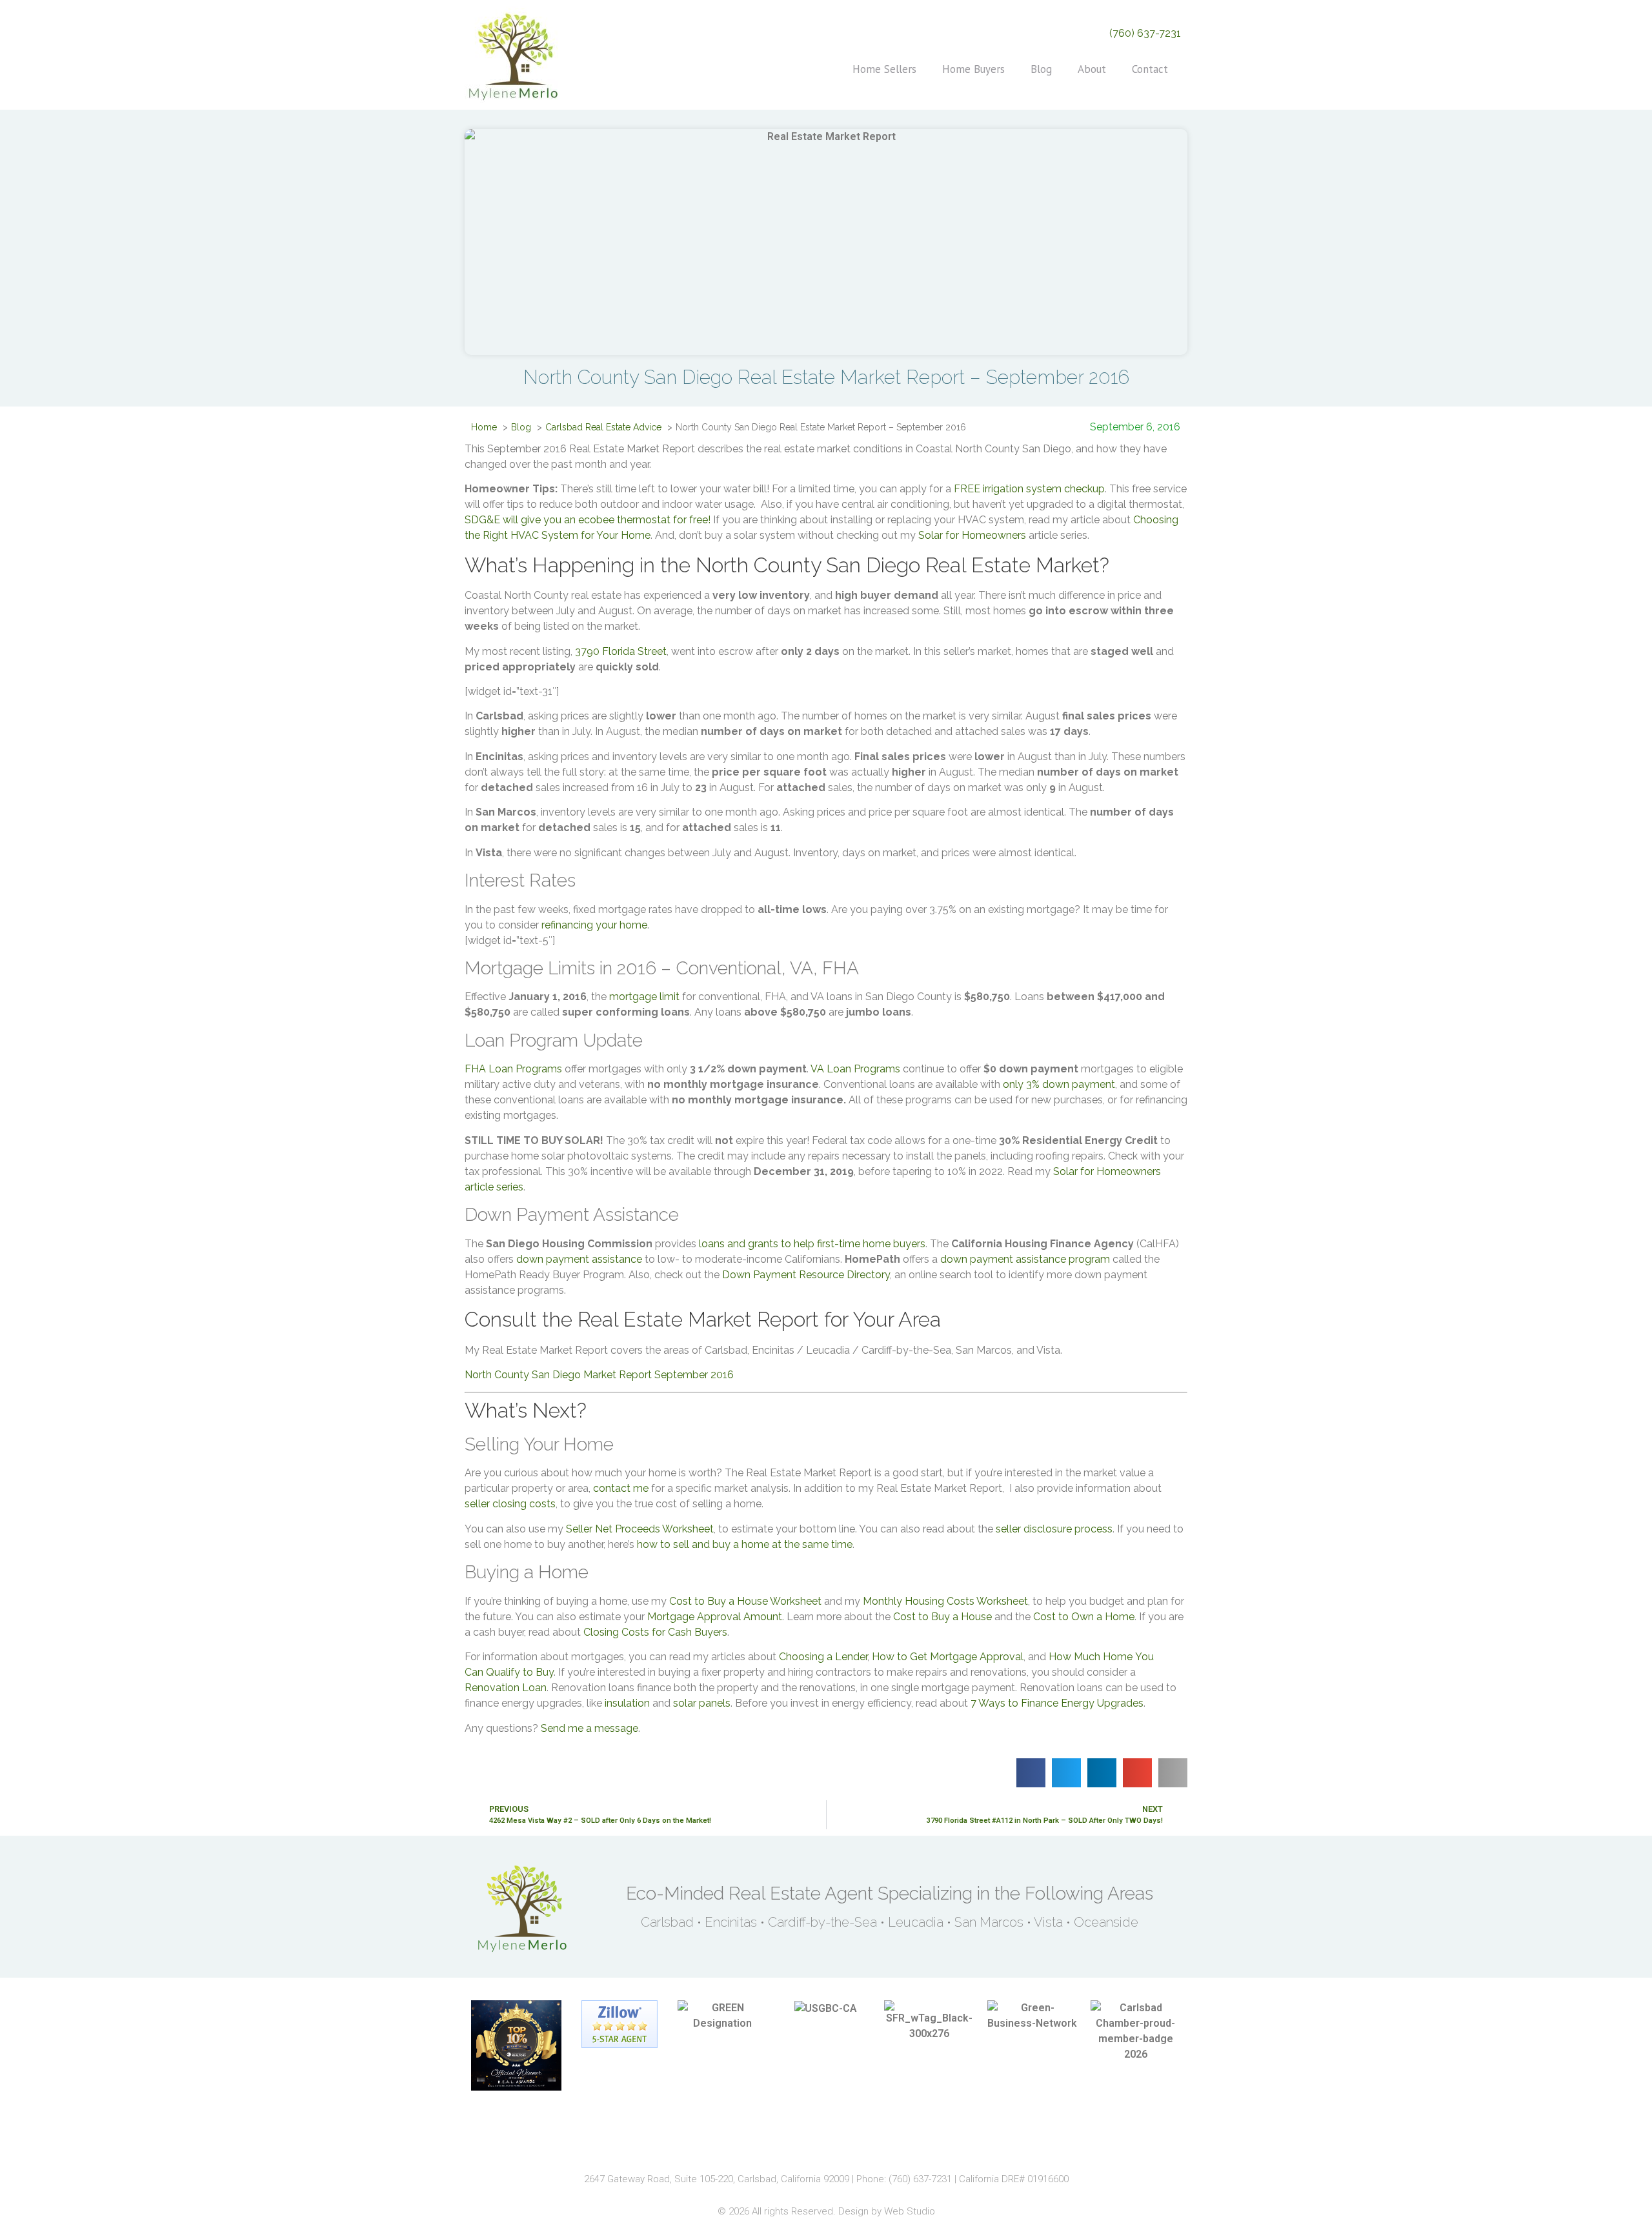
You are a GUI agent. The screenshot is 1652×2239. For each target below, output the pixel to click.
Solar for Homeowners (972, 535)
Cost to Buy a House (942, 1617)
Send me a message (589, 1728)
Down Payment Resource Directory (806, 1275)
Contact (1150, 69)
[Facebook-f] (781, 2144)
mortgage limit (644, 997)
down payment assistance (579, 1259)
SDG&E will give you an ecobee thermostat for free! (588, 520)
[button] (1031, 1773)
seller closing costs (510, 1504)
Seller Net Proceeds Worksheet (640, 1529)
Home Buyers (973, 69)
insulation (627, 1703)
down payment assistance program (1025, 1259)
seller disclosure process (1054, 1529)
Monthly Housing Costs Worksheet (945, 1601)
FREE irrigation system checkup (1029, 489)
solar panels (702, 1703)
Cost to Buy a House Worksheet (745, 1601)
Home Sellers (884, 69)
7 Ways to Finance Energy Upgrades (1057, 1703)
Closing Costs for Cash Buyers (655, 1632)
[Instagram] (811, 2144)
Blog (1041, 69)
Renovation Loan (506, 1688)
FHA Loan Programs (513, 1069)
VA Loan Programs (855, 1069)
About (1092, 69)
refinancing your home (594, 925)
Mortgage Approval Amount (715, 1617)
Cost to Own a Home (1084, 1617)
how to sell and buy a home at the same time (745, 1544)
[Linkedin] (841, 2144)
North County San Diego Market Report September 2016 (603, 1375)
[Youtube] (871, 2144)
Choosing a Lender (823, 1657)
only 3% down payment (1059, 1084)
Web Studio (910, 2211)
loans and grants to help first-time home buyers (812, 1244)
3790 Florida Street (621, 651)
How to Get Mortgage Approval (948, 1657)
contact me (621, 1488)
